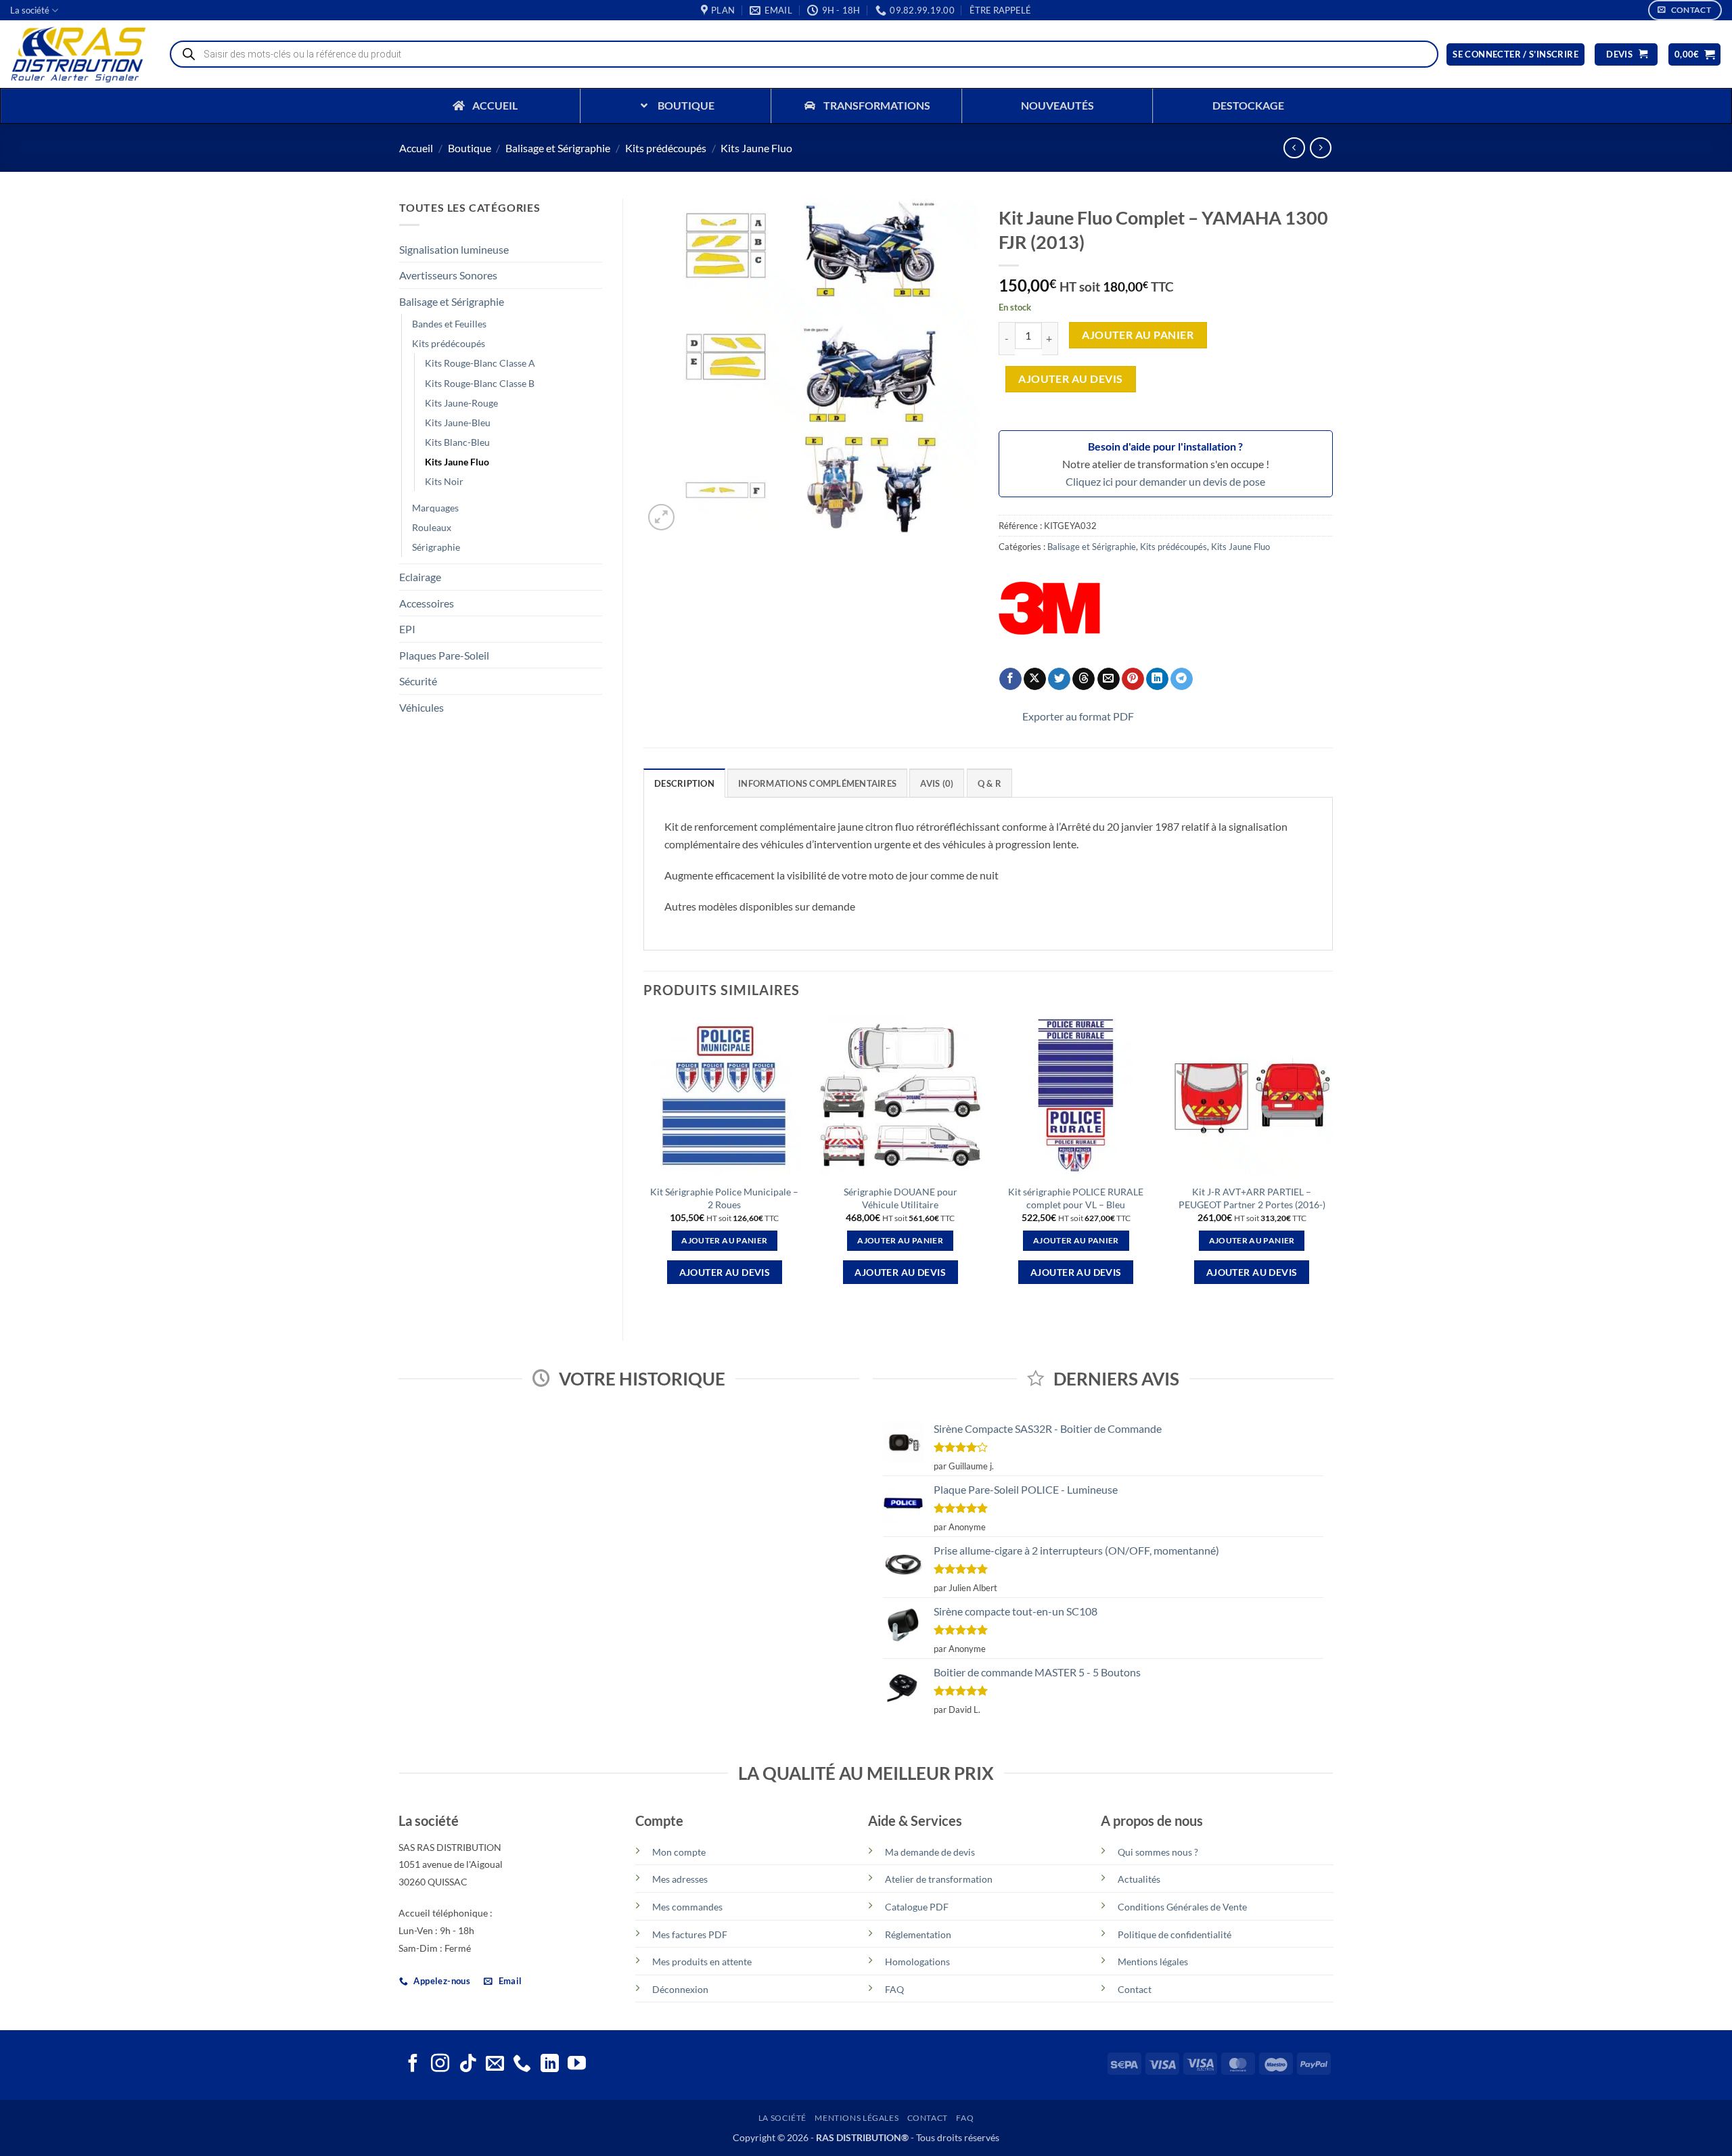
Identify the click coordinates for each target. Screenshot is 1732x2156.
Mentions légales (1153, 1962)
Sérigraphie (436, 547)
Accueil (416, 148)
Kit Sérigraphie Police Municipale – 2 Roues (724, 1198)
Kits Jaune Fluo (756, 148)
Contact (1135, 1989)
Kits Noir (444, 481)
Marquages (435, 508)
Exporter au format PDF (1078, 716)
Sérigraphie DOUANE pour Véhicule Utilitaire (901, 1198)
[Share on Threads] (1084, 679)
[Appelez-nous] (522, 2065)
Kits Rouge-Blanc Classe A (480, 363)
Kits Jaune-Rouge (461, 403)
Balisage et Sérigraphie (558, 148)
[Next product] (1294, 148)
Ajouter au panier (1138, 335)
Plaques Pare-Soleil (444, 655)
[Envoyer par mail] (1109, 679)
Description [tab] (684, 783)
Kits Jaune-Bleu (458, 422)
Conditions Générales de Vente (1182, 1907)
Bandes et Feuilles (449, 324)
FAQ (894, 1989)
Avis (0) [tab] (937, 783)
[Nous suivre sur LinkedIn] (550, 2065)
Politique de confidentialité (1175, 1934)
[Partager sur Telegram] (1182, 679)
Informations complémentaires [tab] (817, 783)
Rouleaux (432, 527)
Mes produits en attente (702, 1962)
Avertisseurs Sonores (448, 275)
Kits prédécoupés (666, 148)
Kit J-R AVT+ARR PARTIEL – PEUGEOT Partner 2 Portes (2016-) (1252, 1198)
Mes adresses (680, 1879)
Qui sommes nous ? (1158, 1852)
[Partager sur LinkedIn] (1157, 679)
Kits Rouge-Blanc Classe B (480, 383)
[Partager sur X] (1035, 679)
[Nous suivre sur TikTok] (468, 2065)
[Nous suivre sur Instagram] (440, 2065)
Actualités (1139, 1879)
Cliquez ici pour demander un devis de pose (1165, 481)
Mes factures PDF (690, 1934)
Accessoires (427, 603)
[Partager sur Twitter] (1059, 679)
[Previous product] (1320, 148)
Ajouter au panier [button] (724, 1240)
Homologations (917, 1962)
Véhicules (421, 707)
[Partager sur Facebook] (1010, 679)
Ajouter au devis (1070, 379)
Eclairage (420, 577)
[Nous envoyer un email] (495, 2065)
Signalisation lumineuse (454, 249)
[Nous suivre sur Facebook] (413, 2065)
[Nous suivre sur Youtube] (577, 2065)
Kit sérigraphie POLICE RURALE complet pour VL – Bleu (1076, 1198)
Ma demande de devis (930, 1852)
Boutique (470, 148)
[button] (1000, 10)
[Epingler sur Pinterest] (1133, 679)
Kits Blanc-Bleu (457, 442)
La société (30, 10)
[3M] (1049, 608)
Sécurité (418, 681)
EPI (407, 629)
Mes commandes (687, 1907)
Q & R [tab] (989, 783)
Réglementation (918, 1934)
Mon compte (679, 1852)
